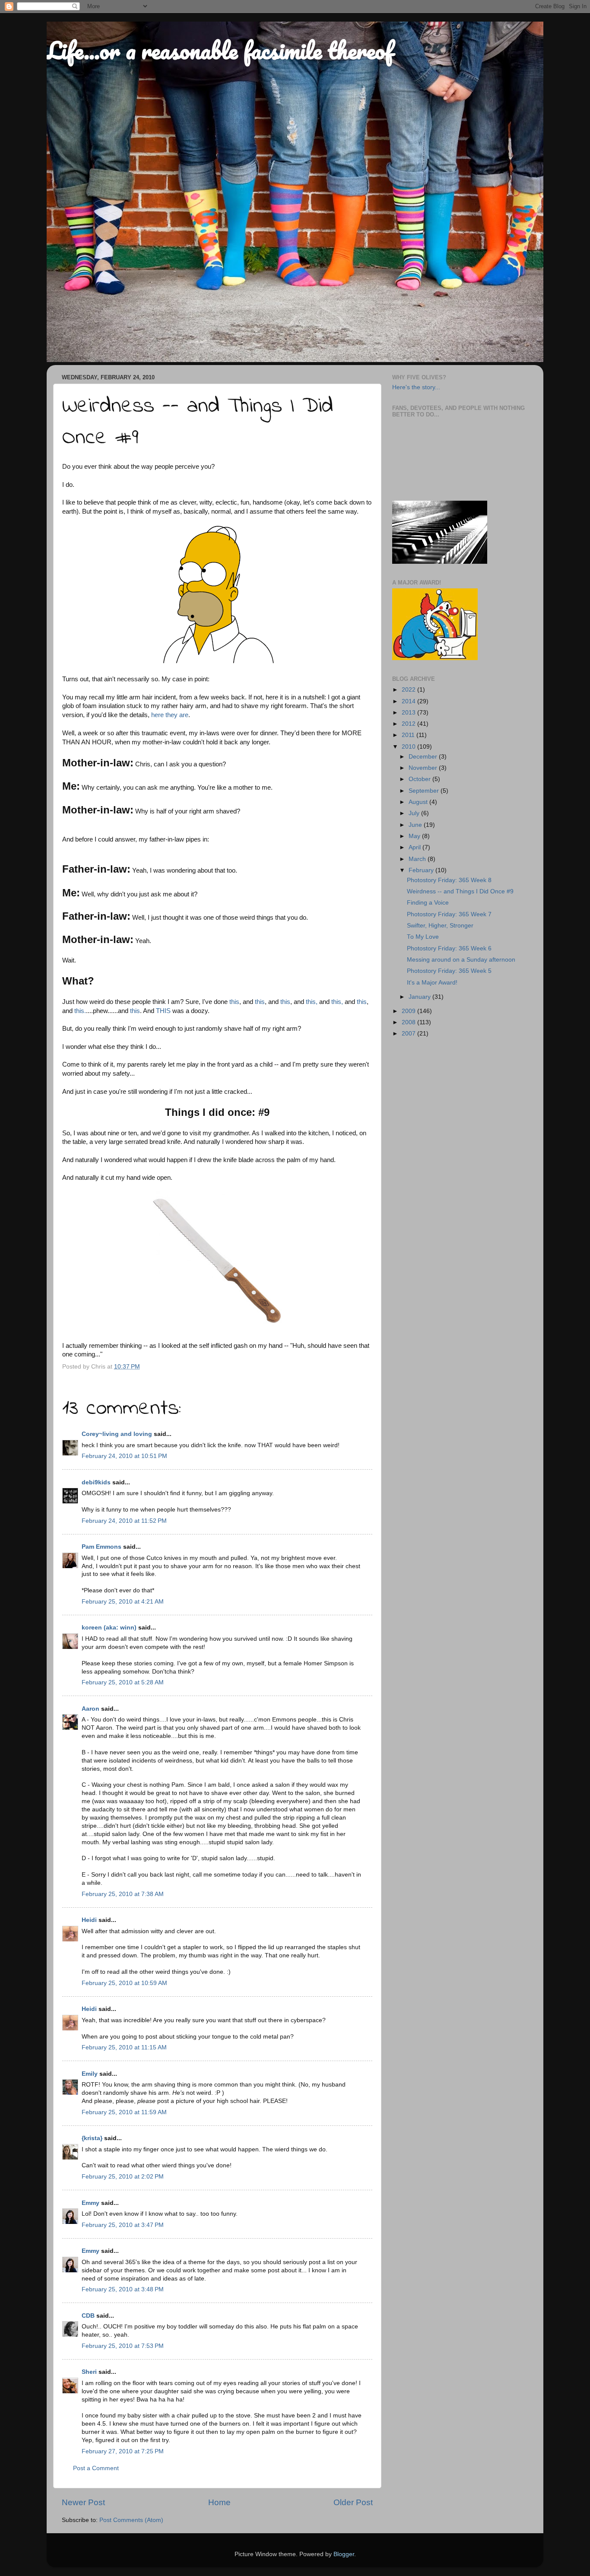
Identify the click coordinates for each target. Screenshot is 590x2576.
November (424, 768)
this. (80, 1011)
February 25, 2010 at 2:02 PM (123, 2177)
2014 (409, 701)
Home (219, 2502)
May (415, 836)
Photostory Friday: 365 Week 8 (449, 880)
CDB (88, 2316)
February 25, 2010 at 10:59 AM (124, 1983)
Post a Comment (96, 2468)
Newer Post (83, 2502)
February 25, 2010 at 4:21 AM (123, 1602)
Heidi (89, 1920)
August (419, 802)
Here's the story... (416, 387)
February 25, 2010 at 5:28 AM (123, 1682)
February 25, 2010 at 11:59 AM (124, 2112)
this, (311, 1002)
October (420, 779)
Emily (90, 2074)
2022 (409, 690)
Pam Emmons (102, 1547)
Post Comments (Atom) (131, 2520)
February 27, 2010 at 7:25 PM (123, 2451)
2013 (409, 713)
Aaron (90, 1709)
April (416, 847)
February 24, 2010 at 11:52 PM (124, 1521)
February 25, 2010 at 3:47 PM (123, 2225)
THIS (163, 1011)
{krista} (92, 2138)
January (420, 997)
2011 (409, 735)
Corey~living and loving (117, 1434)
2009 (409, 1011)
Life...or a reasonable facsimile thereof (220, 50)
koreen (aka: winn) (109, 1628)
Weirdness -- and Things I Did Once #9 (460, 891)
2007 (409, 1034)
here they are (170, 715)
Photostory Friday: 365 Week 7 (449, 914)
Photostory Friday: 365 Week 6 (449, 948)
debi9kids (96, 1482)
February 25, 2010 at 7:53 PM (123, 2346)
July (415, 813)
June (416, 825)
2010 (409, 747)
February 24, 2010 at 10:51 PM (124, 1456)
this (234, 1002)
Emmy (90, 2203)
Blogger (344, 2554)
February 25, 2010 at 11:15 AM (124, 2047)
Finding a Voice (428, 903)
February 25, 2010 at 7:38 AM (123, 1894)
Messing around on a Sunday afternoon (461, 960)
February (422, 870)
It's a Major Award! (432, 983)
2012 (409, 724)
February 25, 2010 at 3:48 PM (123, 2289)
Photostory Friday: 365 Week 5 (449, 971)
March (418, 859)
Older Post (353, 2502)
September (425, 791)
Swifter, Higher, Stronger (440, 926)
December (424, 757)
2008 (409, 1022)
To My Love (423, 937)
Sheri (89, 2372)
